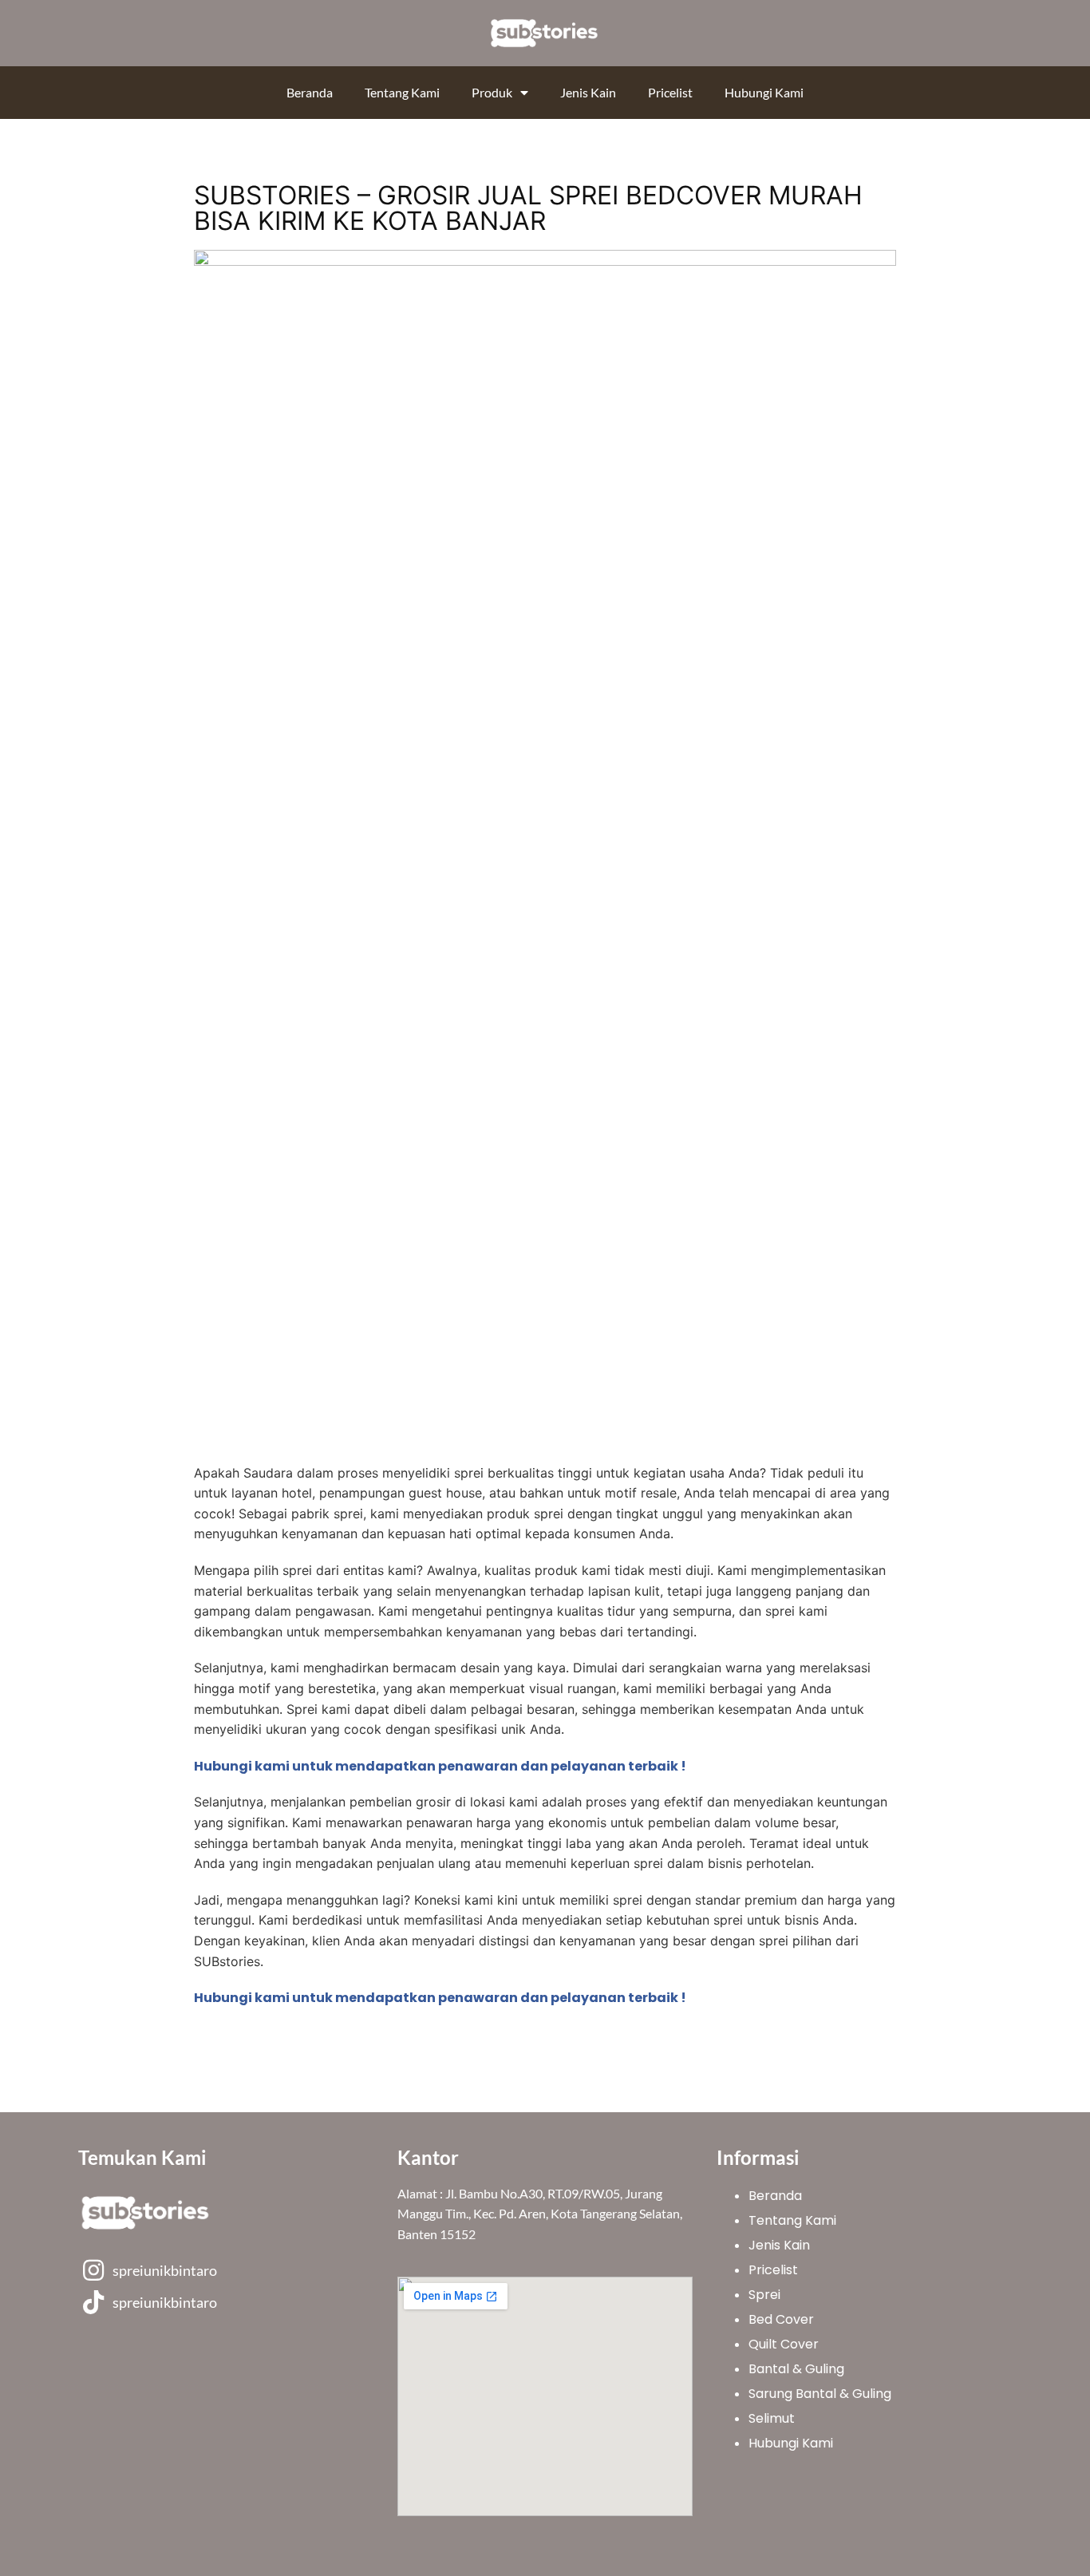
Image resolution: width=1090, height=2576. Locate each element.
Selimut (772, 2418)
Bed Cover (781, 2319)
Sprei (764, 2295)
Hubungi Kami (764, 92)
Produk (492, 92)
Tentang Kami (402, 92)
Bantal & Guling (796, 2369)
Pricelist (670, 92)
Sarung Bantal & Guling (820, 2394)
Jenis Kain (588, 92)
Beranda (310, 92)
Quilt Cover (784, 2344)
